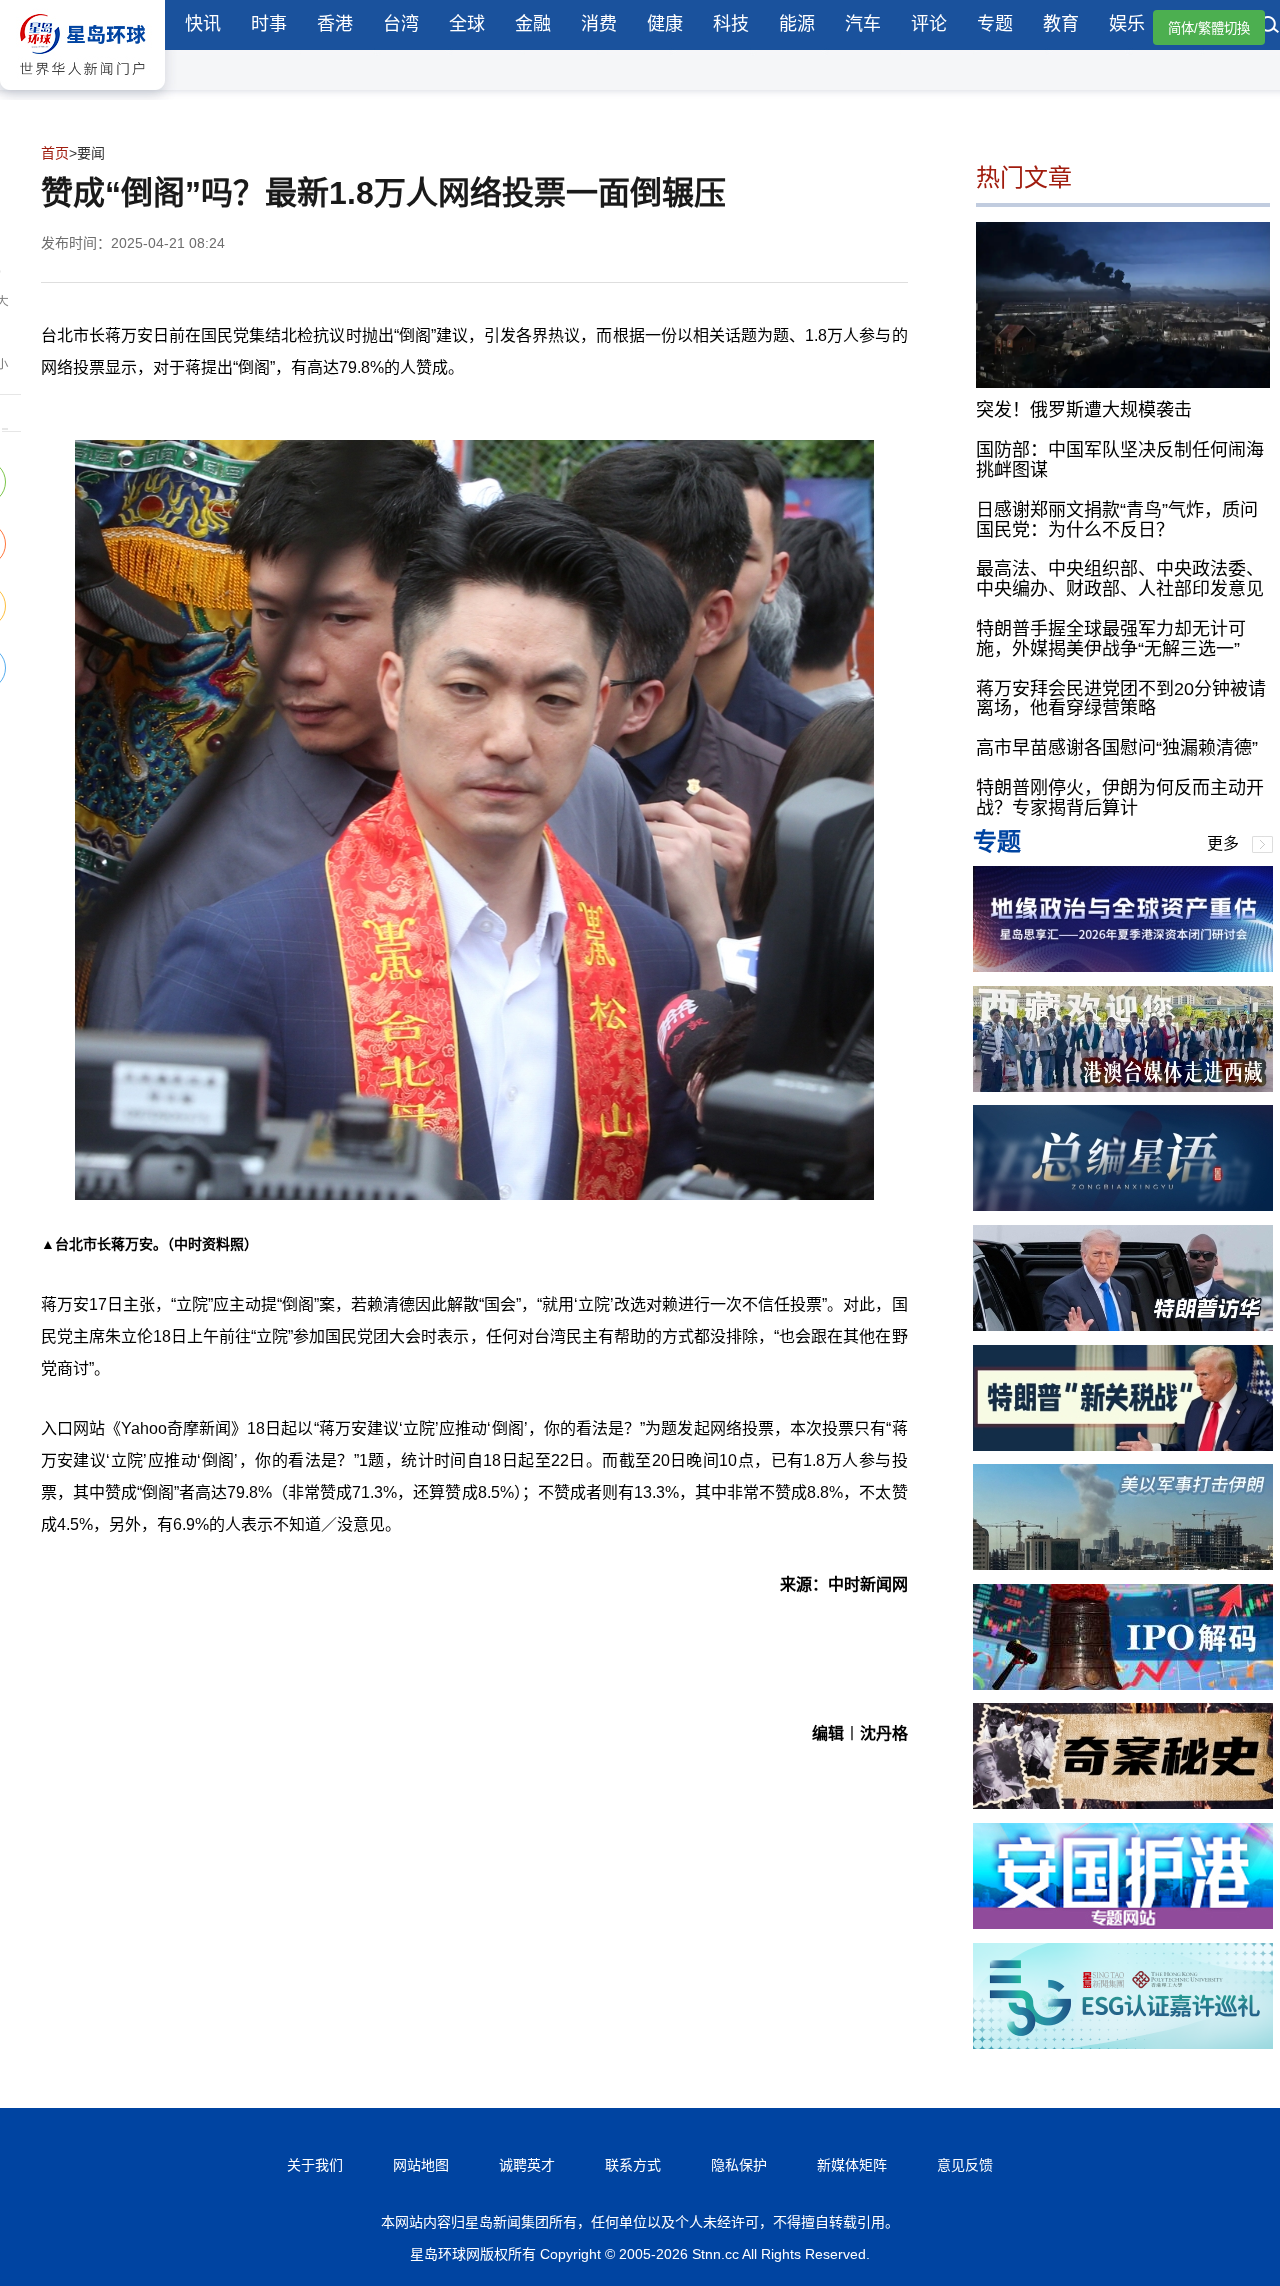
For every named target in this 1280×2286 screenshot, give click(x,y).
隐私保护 (739, 2165)
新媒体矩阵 (852, 2165)
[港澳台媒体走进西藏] (1123, 1086)
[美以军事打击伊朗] (1123, 1564)
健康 (665, 24)
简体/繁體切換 (1209, 28)
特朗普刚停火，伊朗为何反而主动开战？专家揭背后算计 (1120, 798)
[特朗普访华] (1123, 1325)
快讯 (203, 24)
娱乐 (1127, 24)
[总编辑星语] (1123, 1205)
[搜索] (1270, 27)
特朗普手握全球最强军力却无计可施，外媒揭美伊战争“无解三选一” (1111, 639)
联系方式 (633, 2165)
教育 (1061, 24)
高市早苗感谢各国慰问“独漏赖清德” (1117, 748)
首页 (55, 153)
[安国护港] (1123, 1923)
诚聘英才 (527, 2165)
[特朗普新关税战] (1123, 1445)
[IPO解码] (1123, 1684)
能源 (797, 24)
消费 (599, 24)
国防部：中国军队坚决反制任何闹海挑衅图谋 (1120, 460)
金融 (533, 24)
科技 (731, 24)
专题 (995, 24)
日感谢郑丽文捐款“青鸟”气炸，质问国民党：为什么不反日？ (1117, 520)
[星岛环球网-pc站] (82, 94)
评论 (929, 24)
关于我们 (315, 2165)
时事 (269, 24)
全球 (467, 24)
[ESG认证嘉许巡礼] (1123, 2043)
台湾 (401, 24)
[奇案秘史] (1123, 1803)
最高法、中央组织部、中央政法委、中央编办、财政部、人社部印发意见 (1120, 579)
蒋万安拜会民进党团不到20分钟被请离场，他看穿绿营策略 (1121, 699)
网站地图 (421, 2165)
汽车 (863, 24)
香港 (335, 24)
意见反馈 (965, 2165)
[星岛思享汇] (1123, 966)
